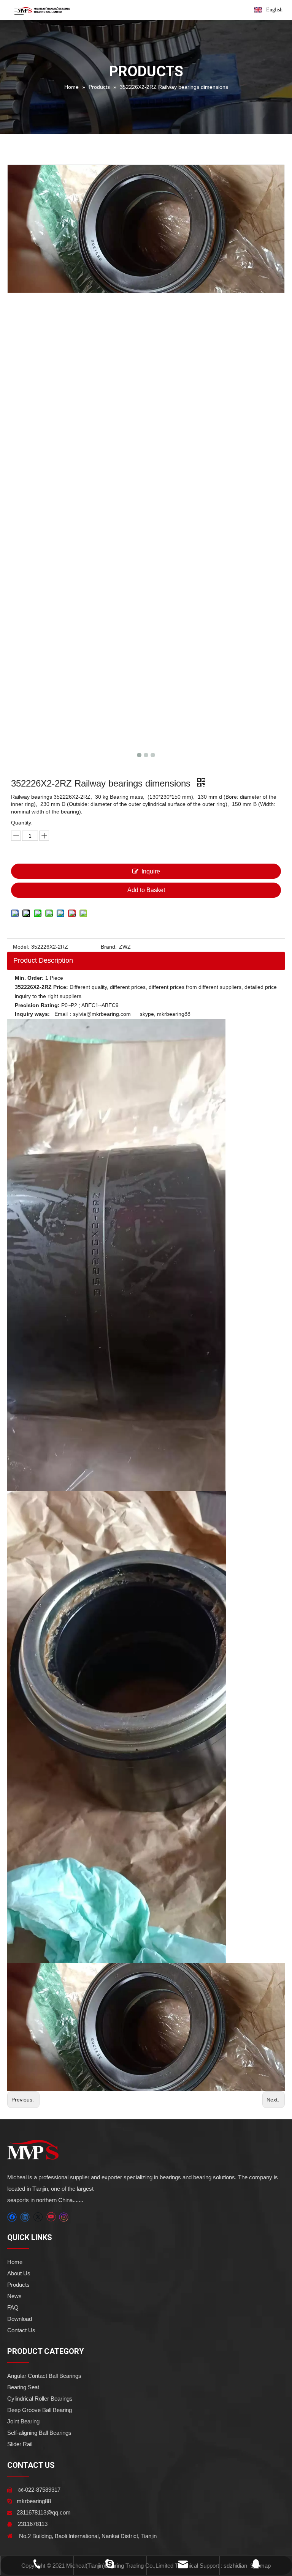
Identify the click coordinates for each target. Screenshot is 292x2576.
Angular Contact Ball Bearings (44, 2376)
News (14, 2296)
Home (15, 2262)
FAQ (13, 2307)
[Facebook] (12, 2217)
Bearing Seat (23, 2387)
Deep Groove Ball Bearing (40, 2410)
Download (20, 2319)
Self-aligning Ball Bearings (39, 2433)
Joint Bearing (23, 2421)
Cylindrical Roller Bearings (40, 2399)
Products (18, 2285)
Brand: (109, 947)
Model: (21, 947)
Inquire (151, 871)
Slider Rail (20, 2444)
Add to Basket (146, 890)
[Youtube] (51, 2217)
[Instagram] (64, 2217)
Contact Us (21, 2330)
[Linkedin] (25, 2217)
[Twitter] (38, 2217)
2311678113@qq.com (44, 2512)
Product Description (43, 960)
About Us (19, 2273)
